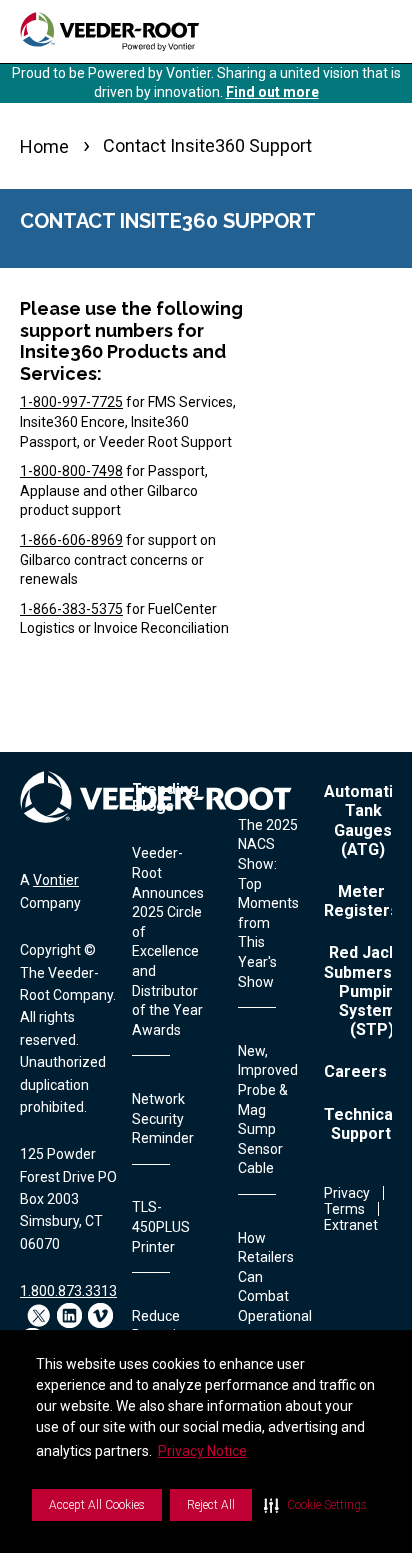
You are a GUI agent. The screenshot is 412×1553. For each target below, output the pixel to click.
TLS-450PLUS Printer (161, 1226)
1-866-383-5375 (71, 609)
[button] (315, 1505)
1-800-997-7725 (71, 402)
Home (44, 146)
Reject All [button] (211, 1505)
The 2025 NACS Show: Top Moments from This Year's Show (268, 903)
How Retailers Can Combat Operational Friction (275, 1287)
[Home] (110, 31)
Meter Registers (361, 901)
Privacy (347, 1193)
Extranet (351, 1225)
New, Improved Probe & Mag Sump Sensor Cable (268, 1110)
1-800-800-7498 (71, 471)
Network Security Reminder (163, 1118)
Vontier (56, 880)
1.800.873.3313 (68, 1291)
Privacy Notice (202, 1451)
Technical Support (360, 1124)
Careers (355, 1071)
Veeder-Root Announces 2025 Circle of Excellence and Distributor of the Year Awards (168, 941)
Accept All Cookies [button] (97, 1505)
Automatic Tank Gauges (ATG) (363, 820)
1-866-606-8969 (71, 540)
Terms (344, 1209)
